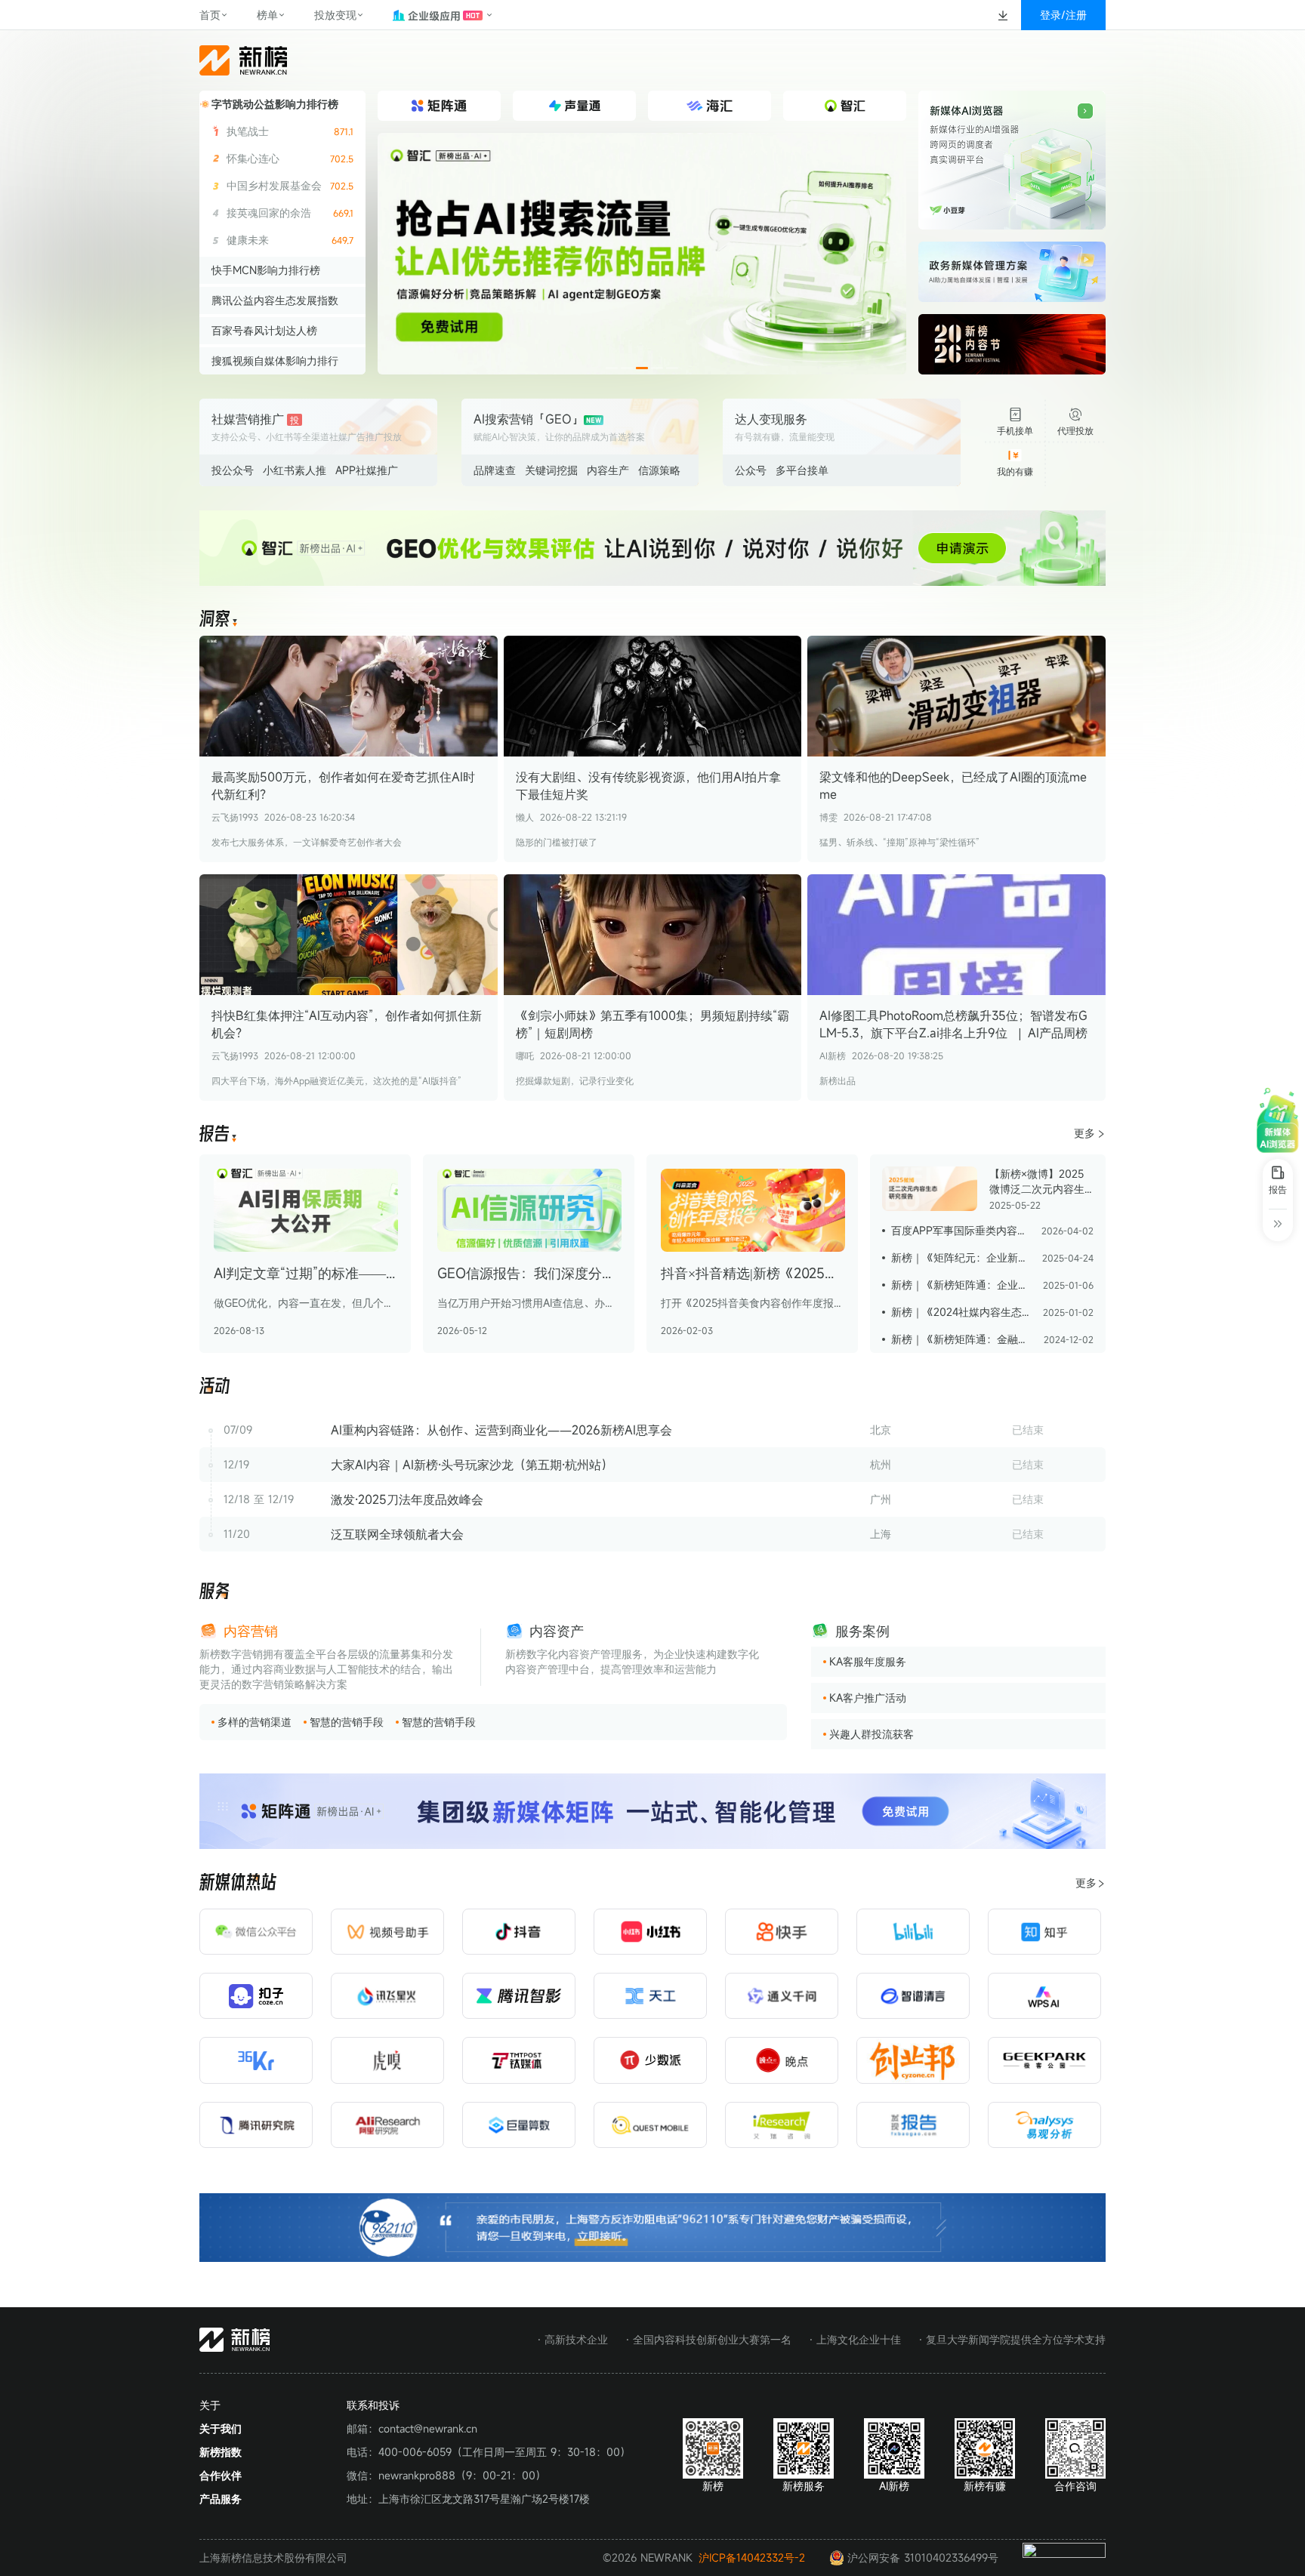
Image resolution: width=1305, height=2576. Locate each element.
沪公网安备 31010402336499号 (923, 2558)
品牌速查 (495, 470)
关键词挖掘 (551, 470)
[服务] (214, 1592)
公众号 (751, 470)
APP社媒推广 (367, 470)
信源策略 (659, 470)
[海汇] (642, 254)
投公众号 (233, 470)
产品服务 (221, 2499)
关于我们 (221, 2428)
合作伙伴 (221, 2475)
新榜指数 (221, 2452)
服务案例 (862, 1631)
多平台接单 (802, 470)
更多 (1084, 1133)
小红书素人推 (295, 470)
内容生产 (608, 470)
